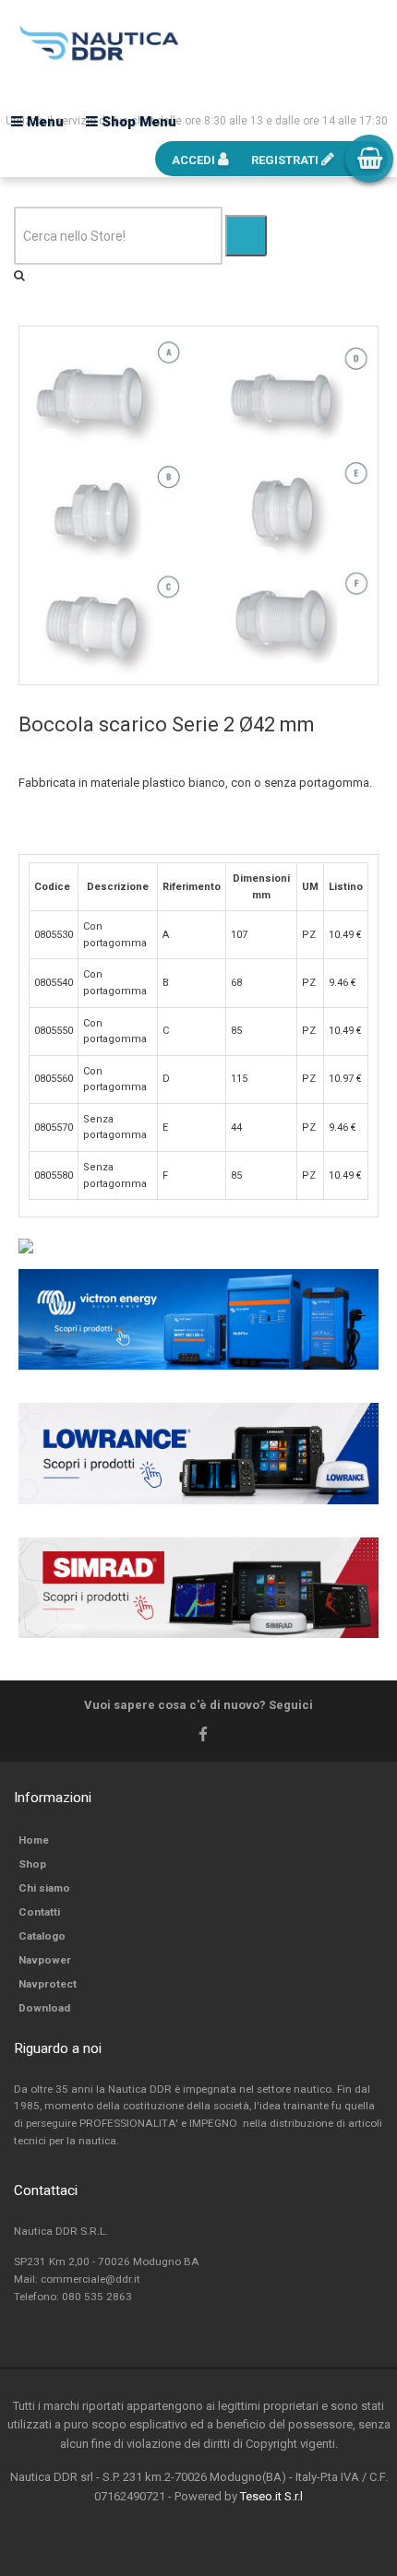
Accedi (195, 160)
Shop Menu (137, 122)
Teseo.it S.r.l (271, 2496)
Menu (43, 122)
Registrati (286, 160)
